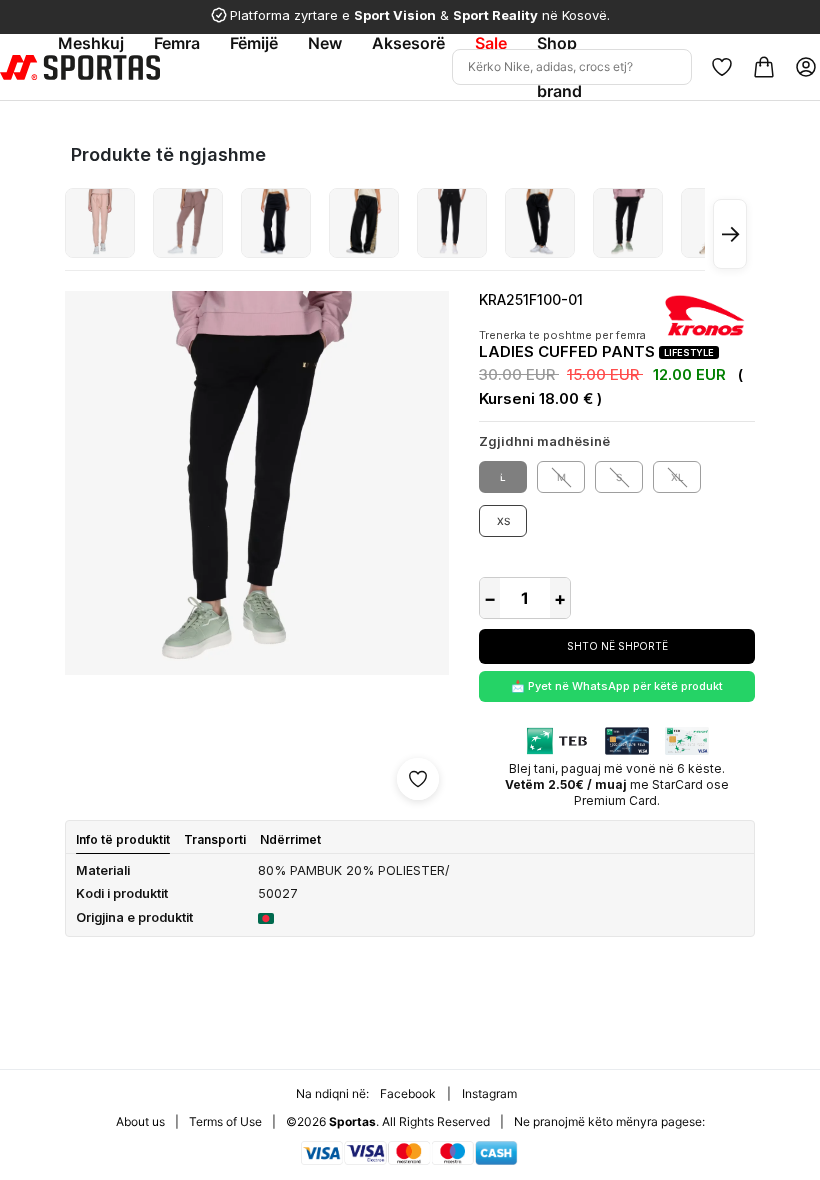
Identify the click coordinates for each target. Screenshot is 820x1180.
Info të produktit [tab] (123, 839)
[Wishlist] (722, 67)
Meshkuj (91, 43)
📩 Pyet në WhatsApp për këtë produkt (617, 686)
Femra (177, 43)
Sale (491, 43)
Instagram (489, 1093)
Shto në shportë (617, 646)
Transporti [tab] (215, 839)
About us (140, 1121)
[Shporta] (764, 67)
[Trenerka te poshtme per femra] (100, 223)
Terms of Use (225, 1121)
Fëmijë (254, 43)
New (325, 43)
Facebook (408, 1093)
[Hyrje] (806, 67)
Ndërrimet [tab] (290, 839)
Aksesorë (408, 43)
